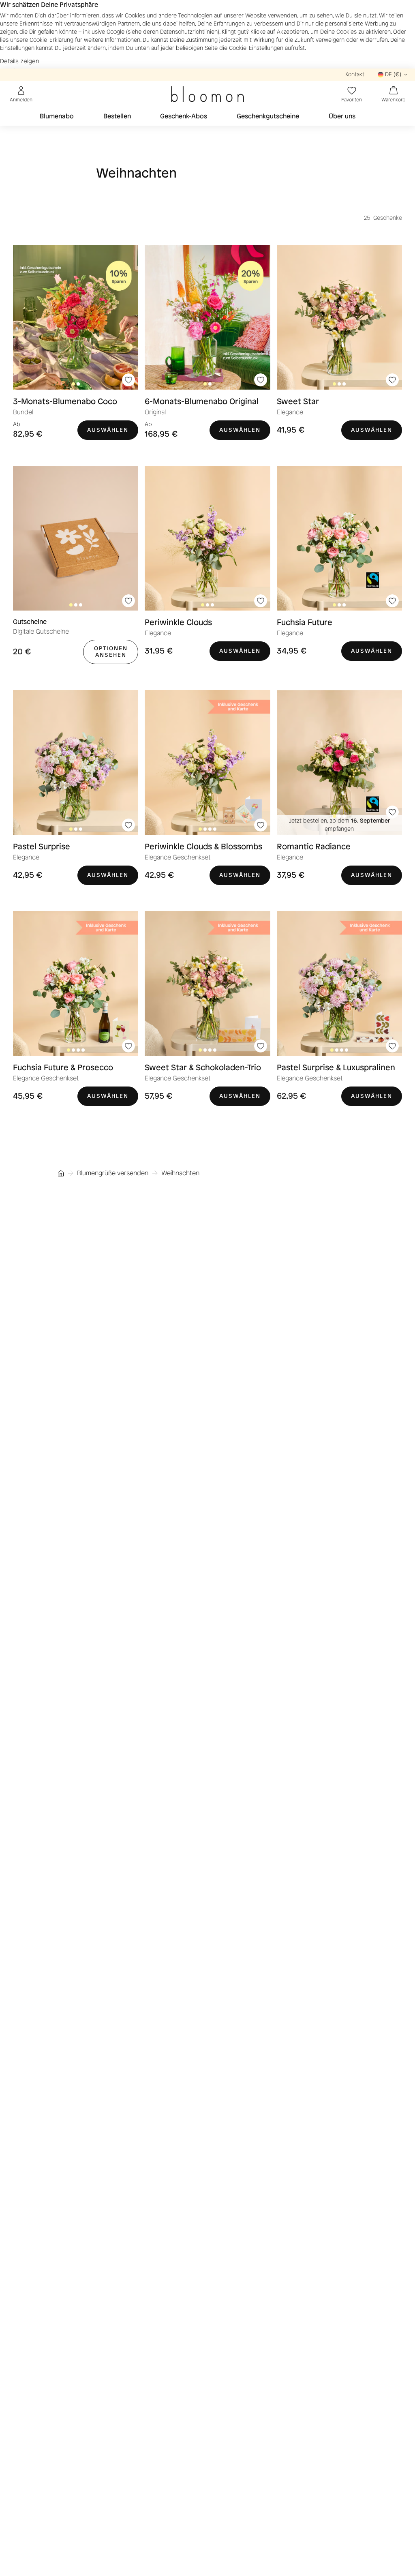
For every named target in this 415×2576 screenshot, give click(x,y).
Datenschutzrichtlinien (189, 32)
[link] (76, 317)
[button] (128, 380)
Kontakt (355, 74)
